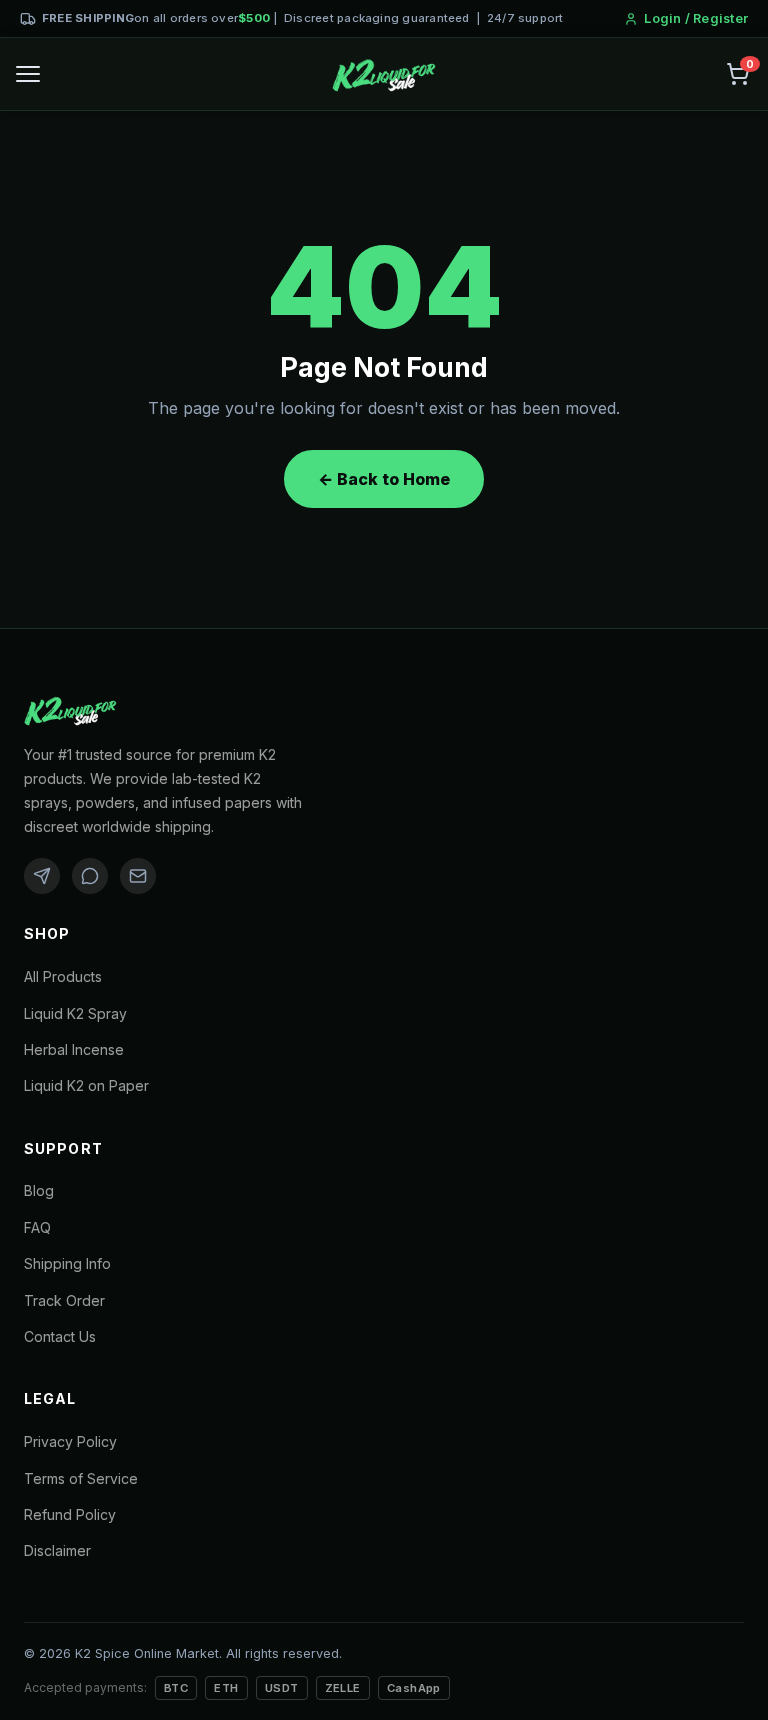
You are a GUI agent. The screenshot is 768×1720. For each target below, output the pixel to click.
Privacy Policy (70, 1441)
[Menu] (28, 74)
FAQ (37, 1227)
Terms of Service (81, 1478)
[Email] (138, 876)
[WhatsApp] (90, 876)
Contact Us (60, 1336)
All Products (63, 976)
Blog (39, 1190)
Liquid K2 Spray (75, 1013)
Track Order (64, 1300)
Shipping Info (67, 1263)
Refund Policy (70, 1514)
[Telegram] (42, 876)
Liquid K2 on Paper (86, 1085)
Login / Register (696, 18)
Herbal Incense (74, 1049)
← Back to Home (384, 479)
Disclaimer (57, 1550)
